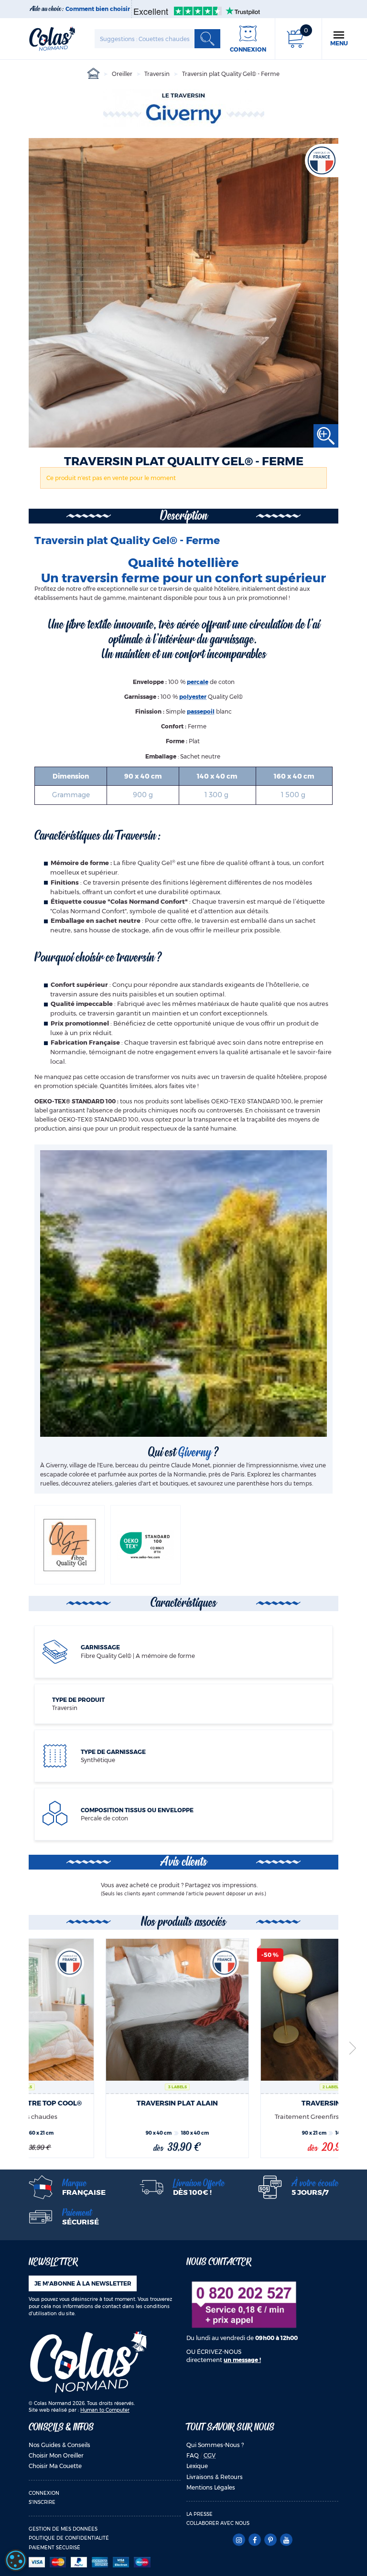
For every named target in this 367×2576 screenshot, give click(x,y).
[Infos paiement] (105, 2562)
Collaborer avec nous (218, 2523)
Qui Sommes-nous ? (215, 2445)
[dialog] (16, 2560)
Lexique (197, 2466)
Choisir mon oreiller (56, 2455)
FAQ (193, 2455)
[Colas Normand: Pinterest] (270, 2540)
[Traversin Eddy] (260, 2010)
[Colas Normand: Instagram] (239, 2540)
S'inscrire (42, 2502)
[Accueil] (93, 74)
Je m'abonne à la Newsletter (83, 2283)
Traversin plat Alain (106, 2103)
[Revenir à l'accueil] (52, 38)
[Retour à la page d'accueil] (88, 2361)
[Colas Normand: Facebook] (254, 2540)
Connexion (44, 2493)
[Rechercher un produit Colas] (207, 39)
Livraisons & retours (215, 2477)
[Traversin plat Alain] (105, 2010)
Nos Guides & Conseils (59, 2445)
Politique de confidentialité (69, 2538)
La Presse (200, 2514)
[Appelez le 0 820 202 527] (244, 2304)
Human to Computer (105, 2410)
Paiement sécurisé (54, 2548)
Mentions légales (211, 2487)
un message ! (242, 2360)
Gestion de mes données (63, 2529)
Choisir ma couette (55, 2466)
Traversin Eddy (260, 2103)
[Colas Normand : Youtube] (286, 2540)
